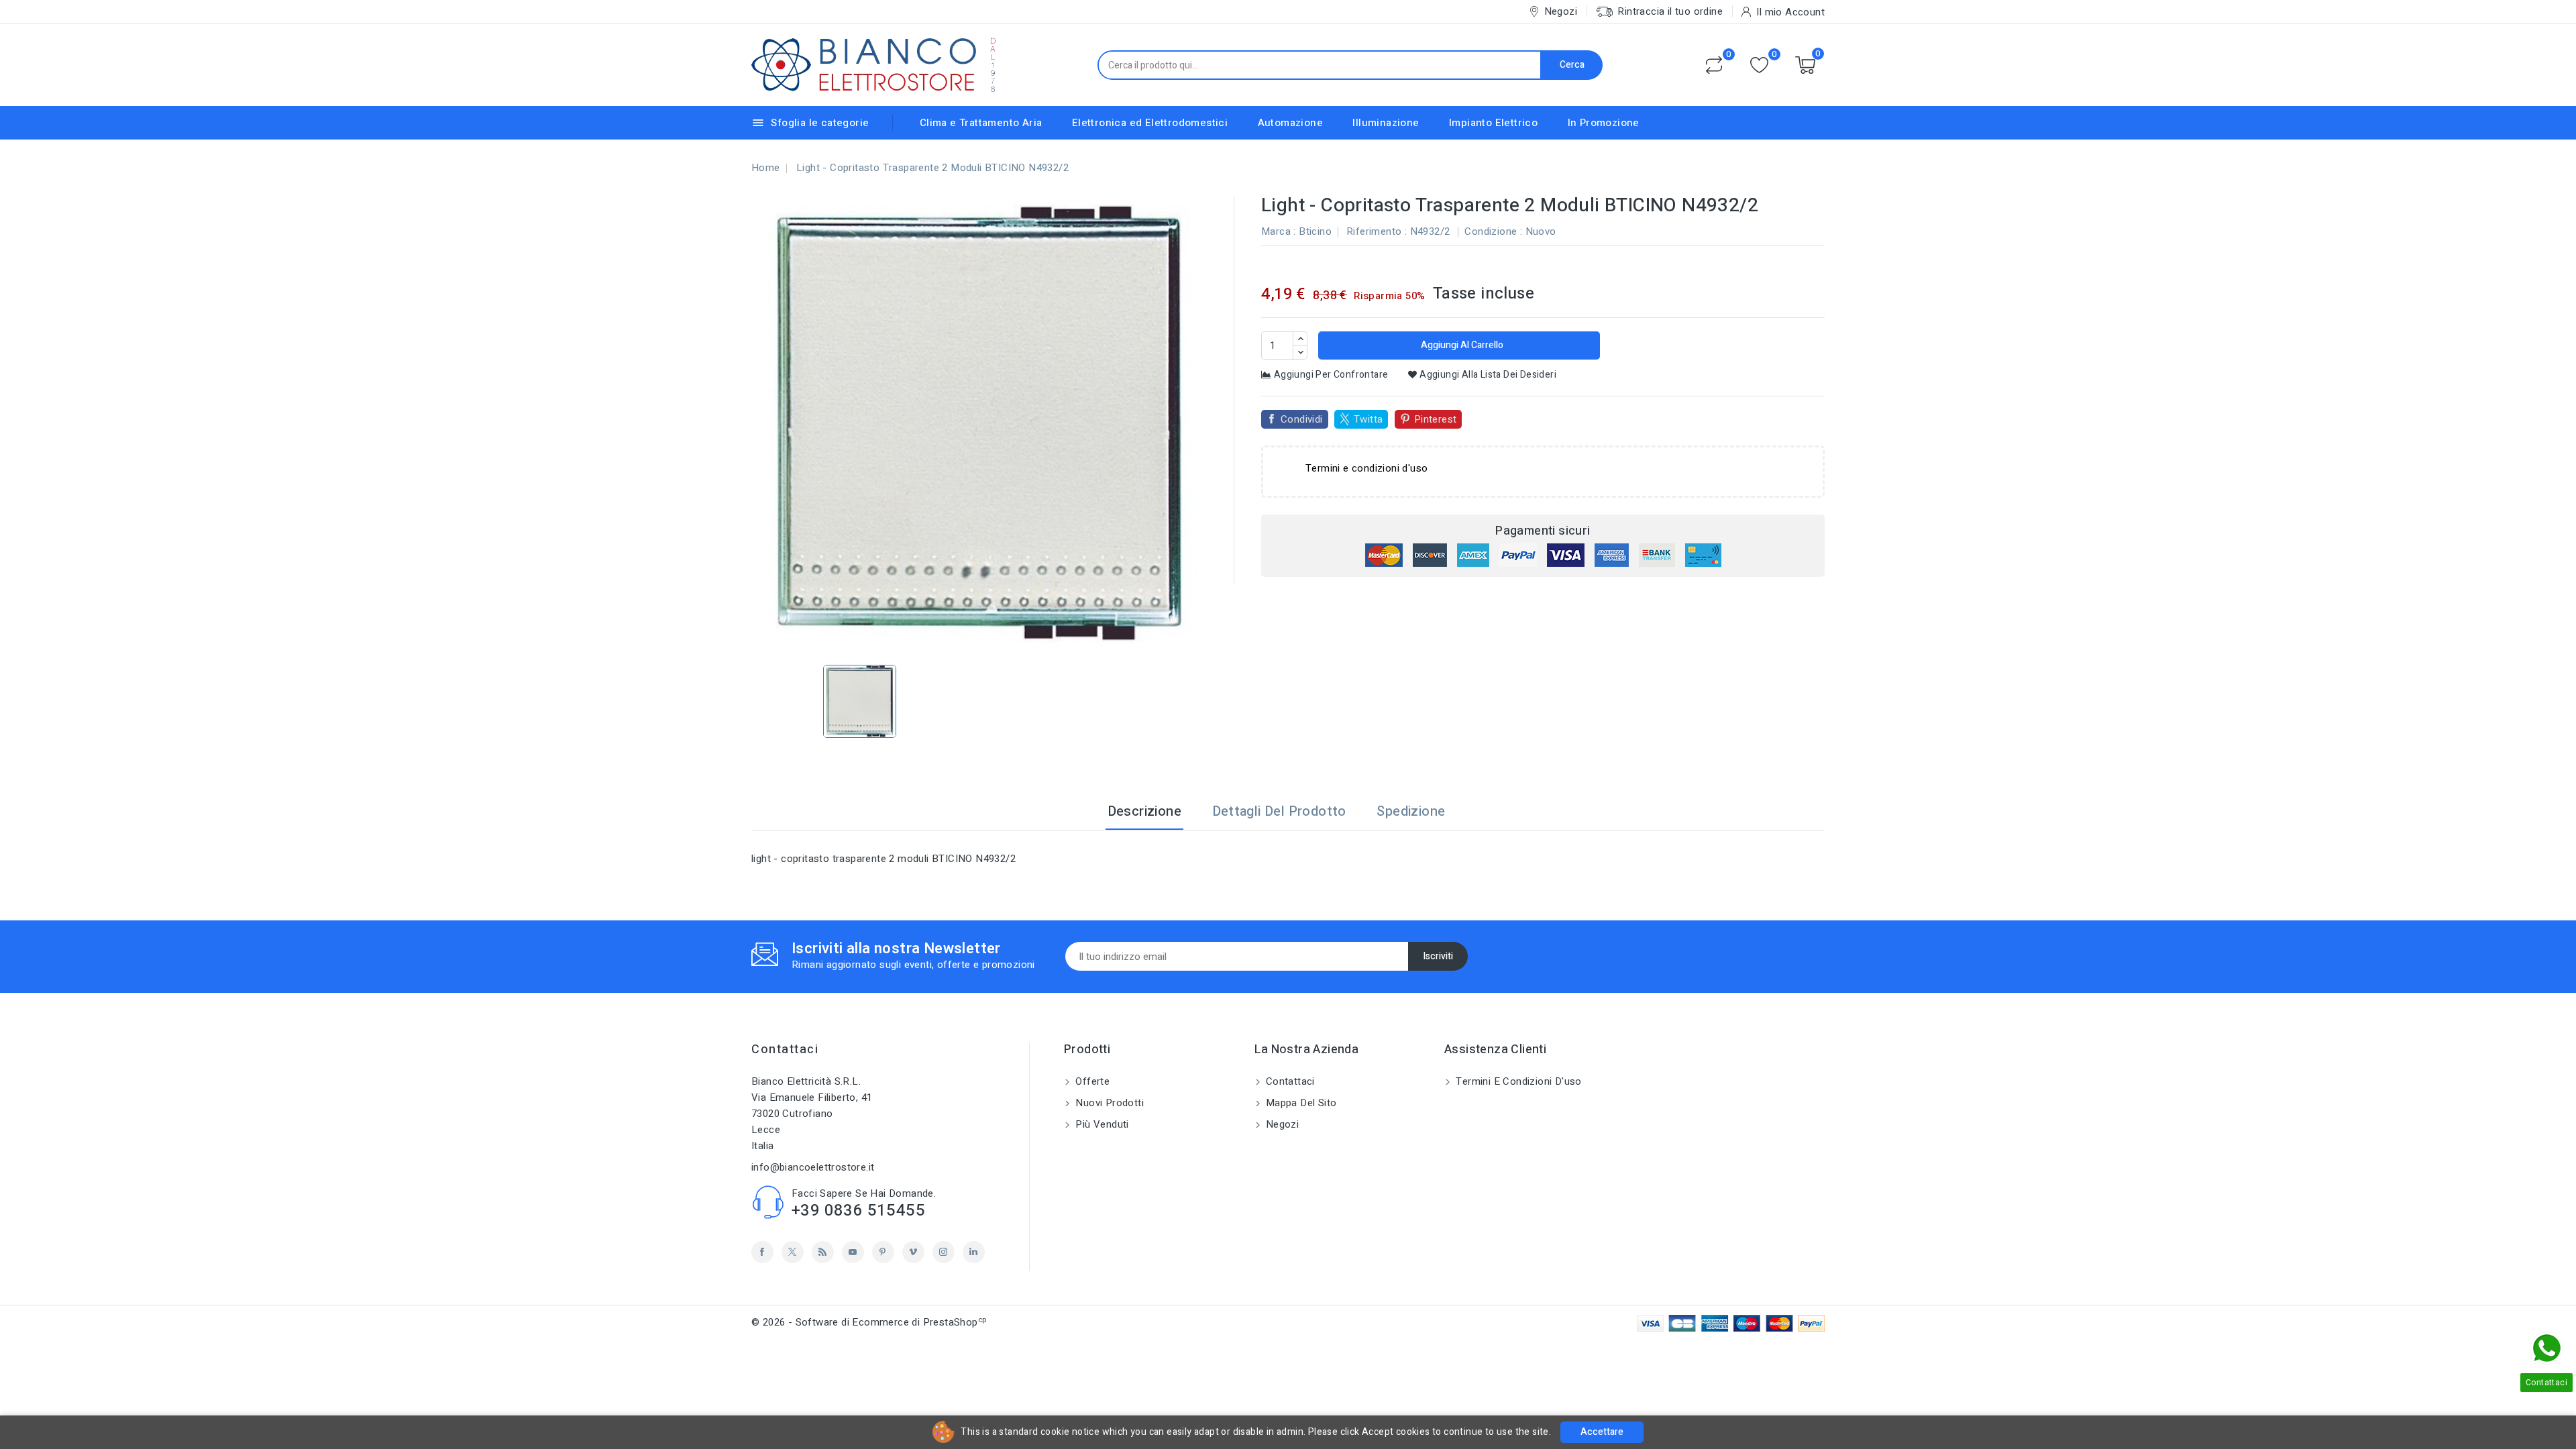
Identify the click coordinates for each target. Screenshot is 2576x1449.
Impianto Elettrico (1493, 123)
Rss (823, 1252)
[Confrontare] (1714, 65)
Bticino (1315, 231)
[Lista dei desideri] (1759, 65)
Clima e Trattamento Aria (981, 123)
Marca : (1279, 231)
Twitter (793, 1252)
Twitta (1368, 419)
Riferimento (1374, 231)
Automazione (1290, 123)
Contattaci (785, 1050)
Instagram (944, 1252)
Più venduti (1101, 1124)
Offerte (1091, 1081)
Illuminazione (1386, 123)
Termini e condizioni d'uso (1517, 1081)
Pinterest (1436, 419)
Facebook (762, 1252)
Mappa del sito (1300, 1103)
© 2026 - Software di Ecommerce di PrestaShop (869, 1322)
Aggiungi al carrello (1461, 345)
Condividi (1302, 419)
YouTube (853, 1252)
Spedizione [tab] (1411, 811)
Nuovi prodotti (1108, 1103)
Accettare (1602, 1432)
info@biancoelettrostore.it (813, 1167)
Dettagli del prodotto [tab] (1279, 811)
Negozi (1281, 1124)
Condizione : (1493, 231)
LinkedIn (974, 1252)
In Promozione (1604, 123)
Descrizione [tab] (1144, 811)
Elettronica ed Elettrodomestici (1150, 123)
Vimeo (913, 1252)
